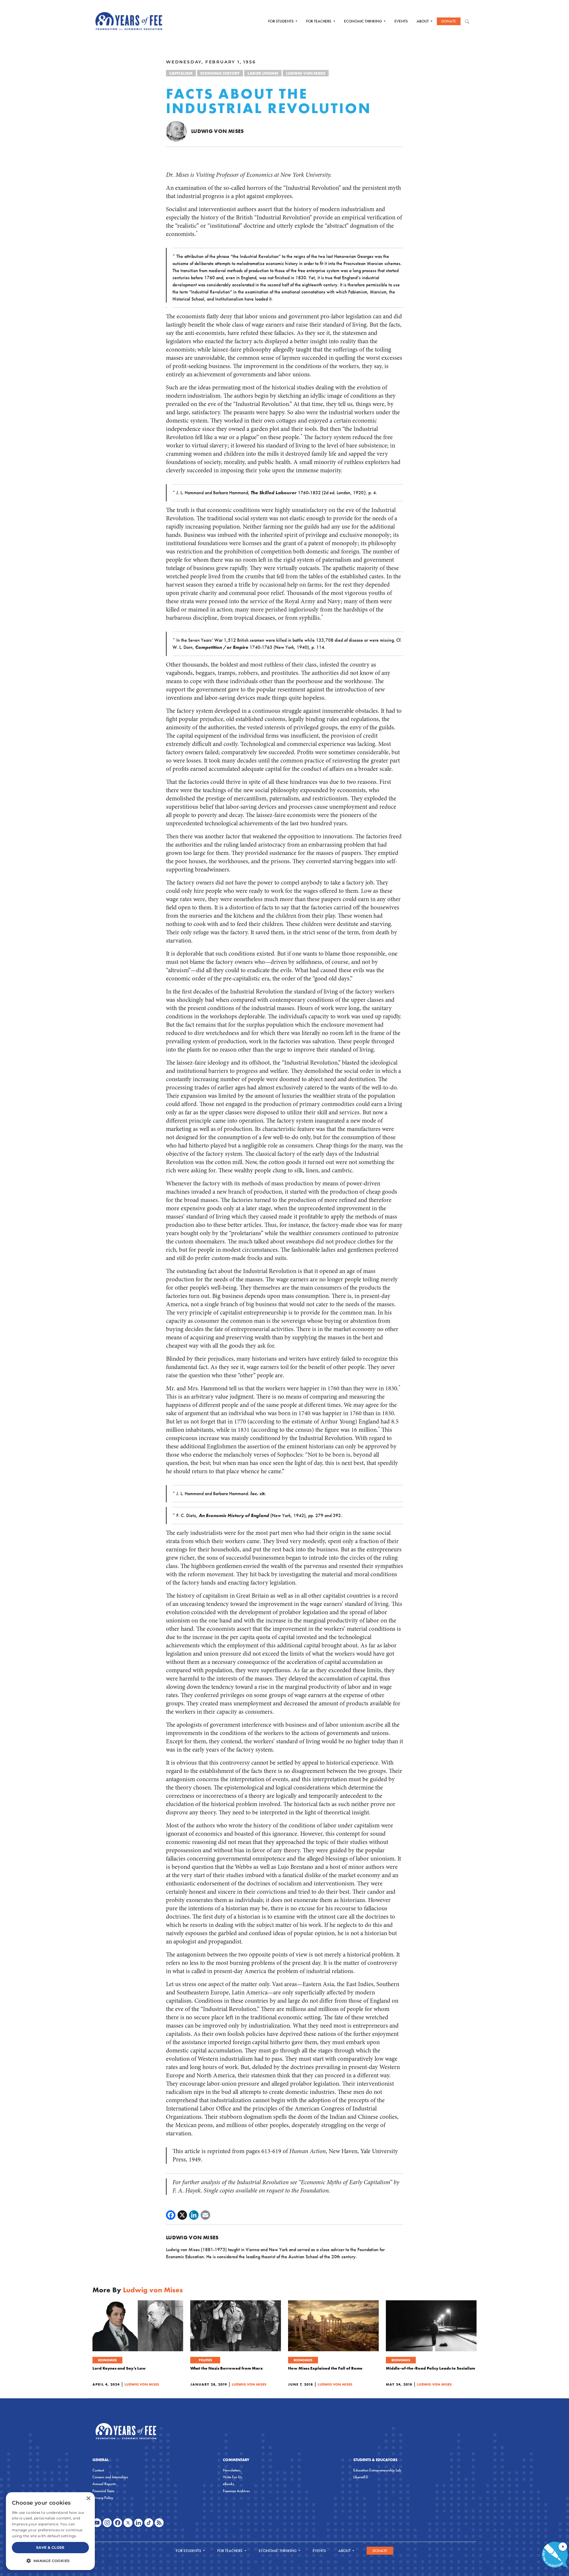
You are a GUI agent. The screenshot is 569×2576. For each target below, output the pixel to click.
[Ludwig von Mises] (176, 131)
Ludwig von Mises (306, 73)
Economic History (220, 73)
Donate (449, 21)
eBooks (228, 2484)
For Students (281, 21)
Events (401, 21)
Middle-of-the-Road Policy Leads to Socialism (430, 2368)
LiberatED (361, 2477)
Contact (98, 2470)
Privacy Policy (103, 2498)
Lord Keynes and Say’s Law (119, 2368)
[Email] (205, 2215)
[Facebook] (171, 2215)
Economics (107, 2360)
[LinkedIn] (194, 2215)
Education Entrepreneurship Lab (377, 2470)
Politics (205, 2360)
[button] (50, 2561)
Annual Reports (104, 2484)
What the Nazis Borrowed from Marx (227, 2368)
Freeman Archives (236, 2491)
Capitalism (181, 73)
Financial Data (103, 2491)
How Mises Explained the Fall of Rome (325, 2368)
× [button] (88, 2499)
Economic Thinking (363, 21)
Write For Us (232, 2477)
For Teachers (319, 21)
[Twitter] (182, 2215)
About (423, 21)
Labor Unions (263, 73)
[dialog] (50, 2531)
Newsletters (232, 2470)
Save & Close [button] (50, 2547)
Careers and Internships (110, 2477)
